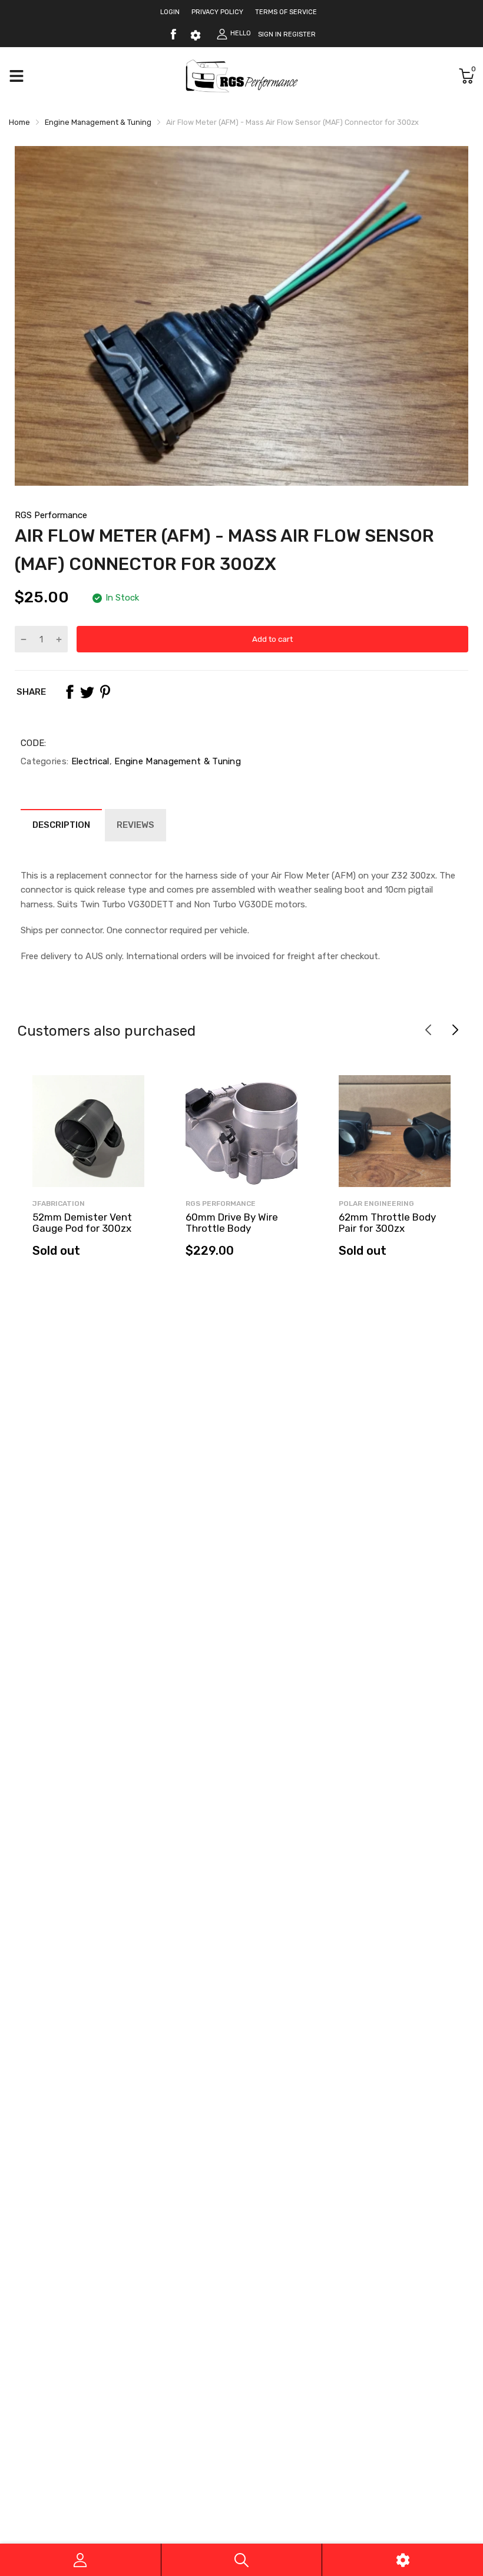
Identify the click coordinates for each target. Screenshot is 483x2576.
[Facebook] (173, 34)
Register (300, 34)
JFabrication (59, 1204)
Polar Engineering (376, 1204)
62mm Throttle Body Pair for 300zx (387, 1223)
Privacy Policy (217, 12)
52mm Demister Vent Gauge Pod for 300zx (82, 1223)
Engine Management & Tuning (176, 761)
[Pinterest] (105, 692)
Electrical (89, 761)
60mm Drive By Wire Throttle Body (232, 1223)
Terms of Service (286, 12)
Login (170, 12)
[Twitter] (87, 692)
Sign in (270, 34)
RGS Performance (51, 515)
